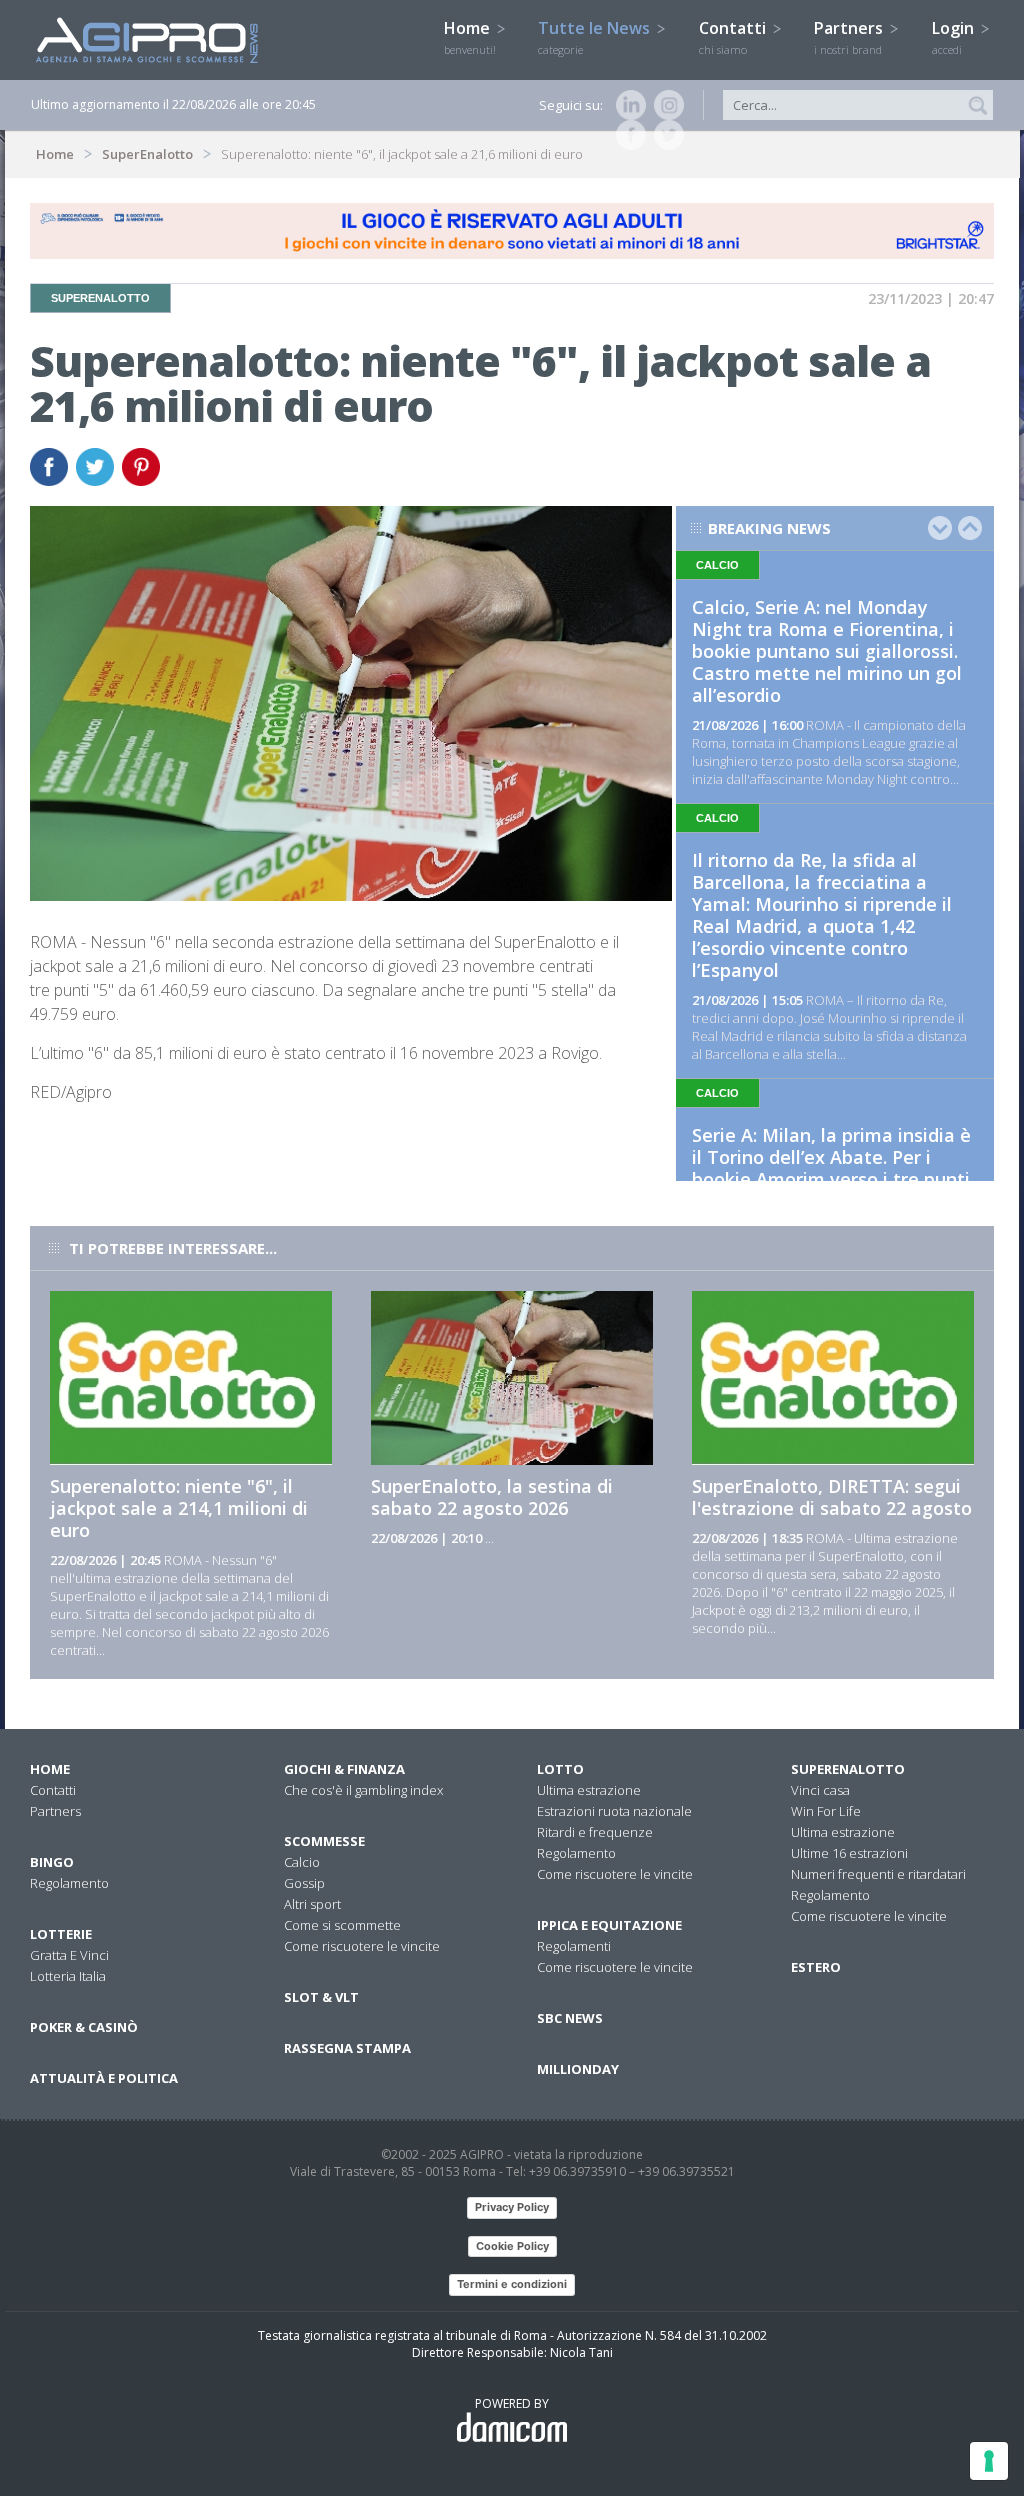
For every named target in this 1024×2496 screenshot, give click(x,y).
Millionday (578, 2069)
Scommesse (324, 1841)
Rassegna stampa (347, 2048)
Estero (816, 1967)
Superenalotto (848, 1769)
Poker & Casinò (84, 2027)
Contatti (734, 37)
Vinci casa (820, 1790)
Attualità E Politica (104, 2078)
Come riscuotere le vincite (362, 1946)
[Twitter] (665, 135)
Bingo (52, 1862)
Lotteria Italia (68, 1976)
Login (955, 37)
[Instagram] (665, 105)
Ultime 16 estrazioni (849, 1853)
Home (470, 37)
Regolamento (69, 1883)
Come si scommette (342, 1925)
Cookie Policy (512, 2246)
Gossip (304, 1883)
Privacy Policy (512, 2207)
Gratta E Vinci (69, 1955)
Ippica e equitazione (609, 1925)
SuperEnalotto (147, 154)
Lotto (560, 1769)
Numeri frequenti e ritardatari (878, 1874)
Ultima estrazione (589, 1790)
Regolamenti (574, 1946)
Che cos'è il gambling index (363, 1790)
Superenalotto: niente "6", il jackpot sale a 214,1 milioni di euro (179, 1508)
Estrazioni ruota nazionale (614, 1811)
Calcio (302, 1862)
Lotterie (61, 1934)
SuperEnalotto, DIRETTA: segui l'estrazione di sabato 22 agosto (832, 1497)
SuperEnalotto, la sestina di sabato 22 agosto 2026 (492, 1497)
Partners (850, 37)
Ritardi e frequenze (595, 1832)
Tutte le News (596, 37)
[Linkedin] (627, 105)
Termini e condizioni (512, 2284)
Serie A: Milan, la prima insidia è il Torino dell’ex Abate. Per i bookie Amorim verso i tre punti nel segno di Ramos (831, 1168)
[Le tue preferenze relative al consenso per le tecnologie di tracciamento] (989, 2461)
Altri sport (312, 1904)
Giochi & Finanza (344, 1769)
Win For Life (826, 1811)
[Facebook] (627, 135)
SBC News (570, 2018)
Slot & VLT (321, 1997)
